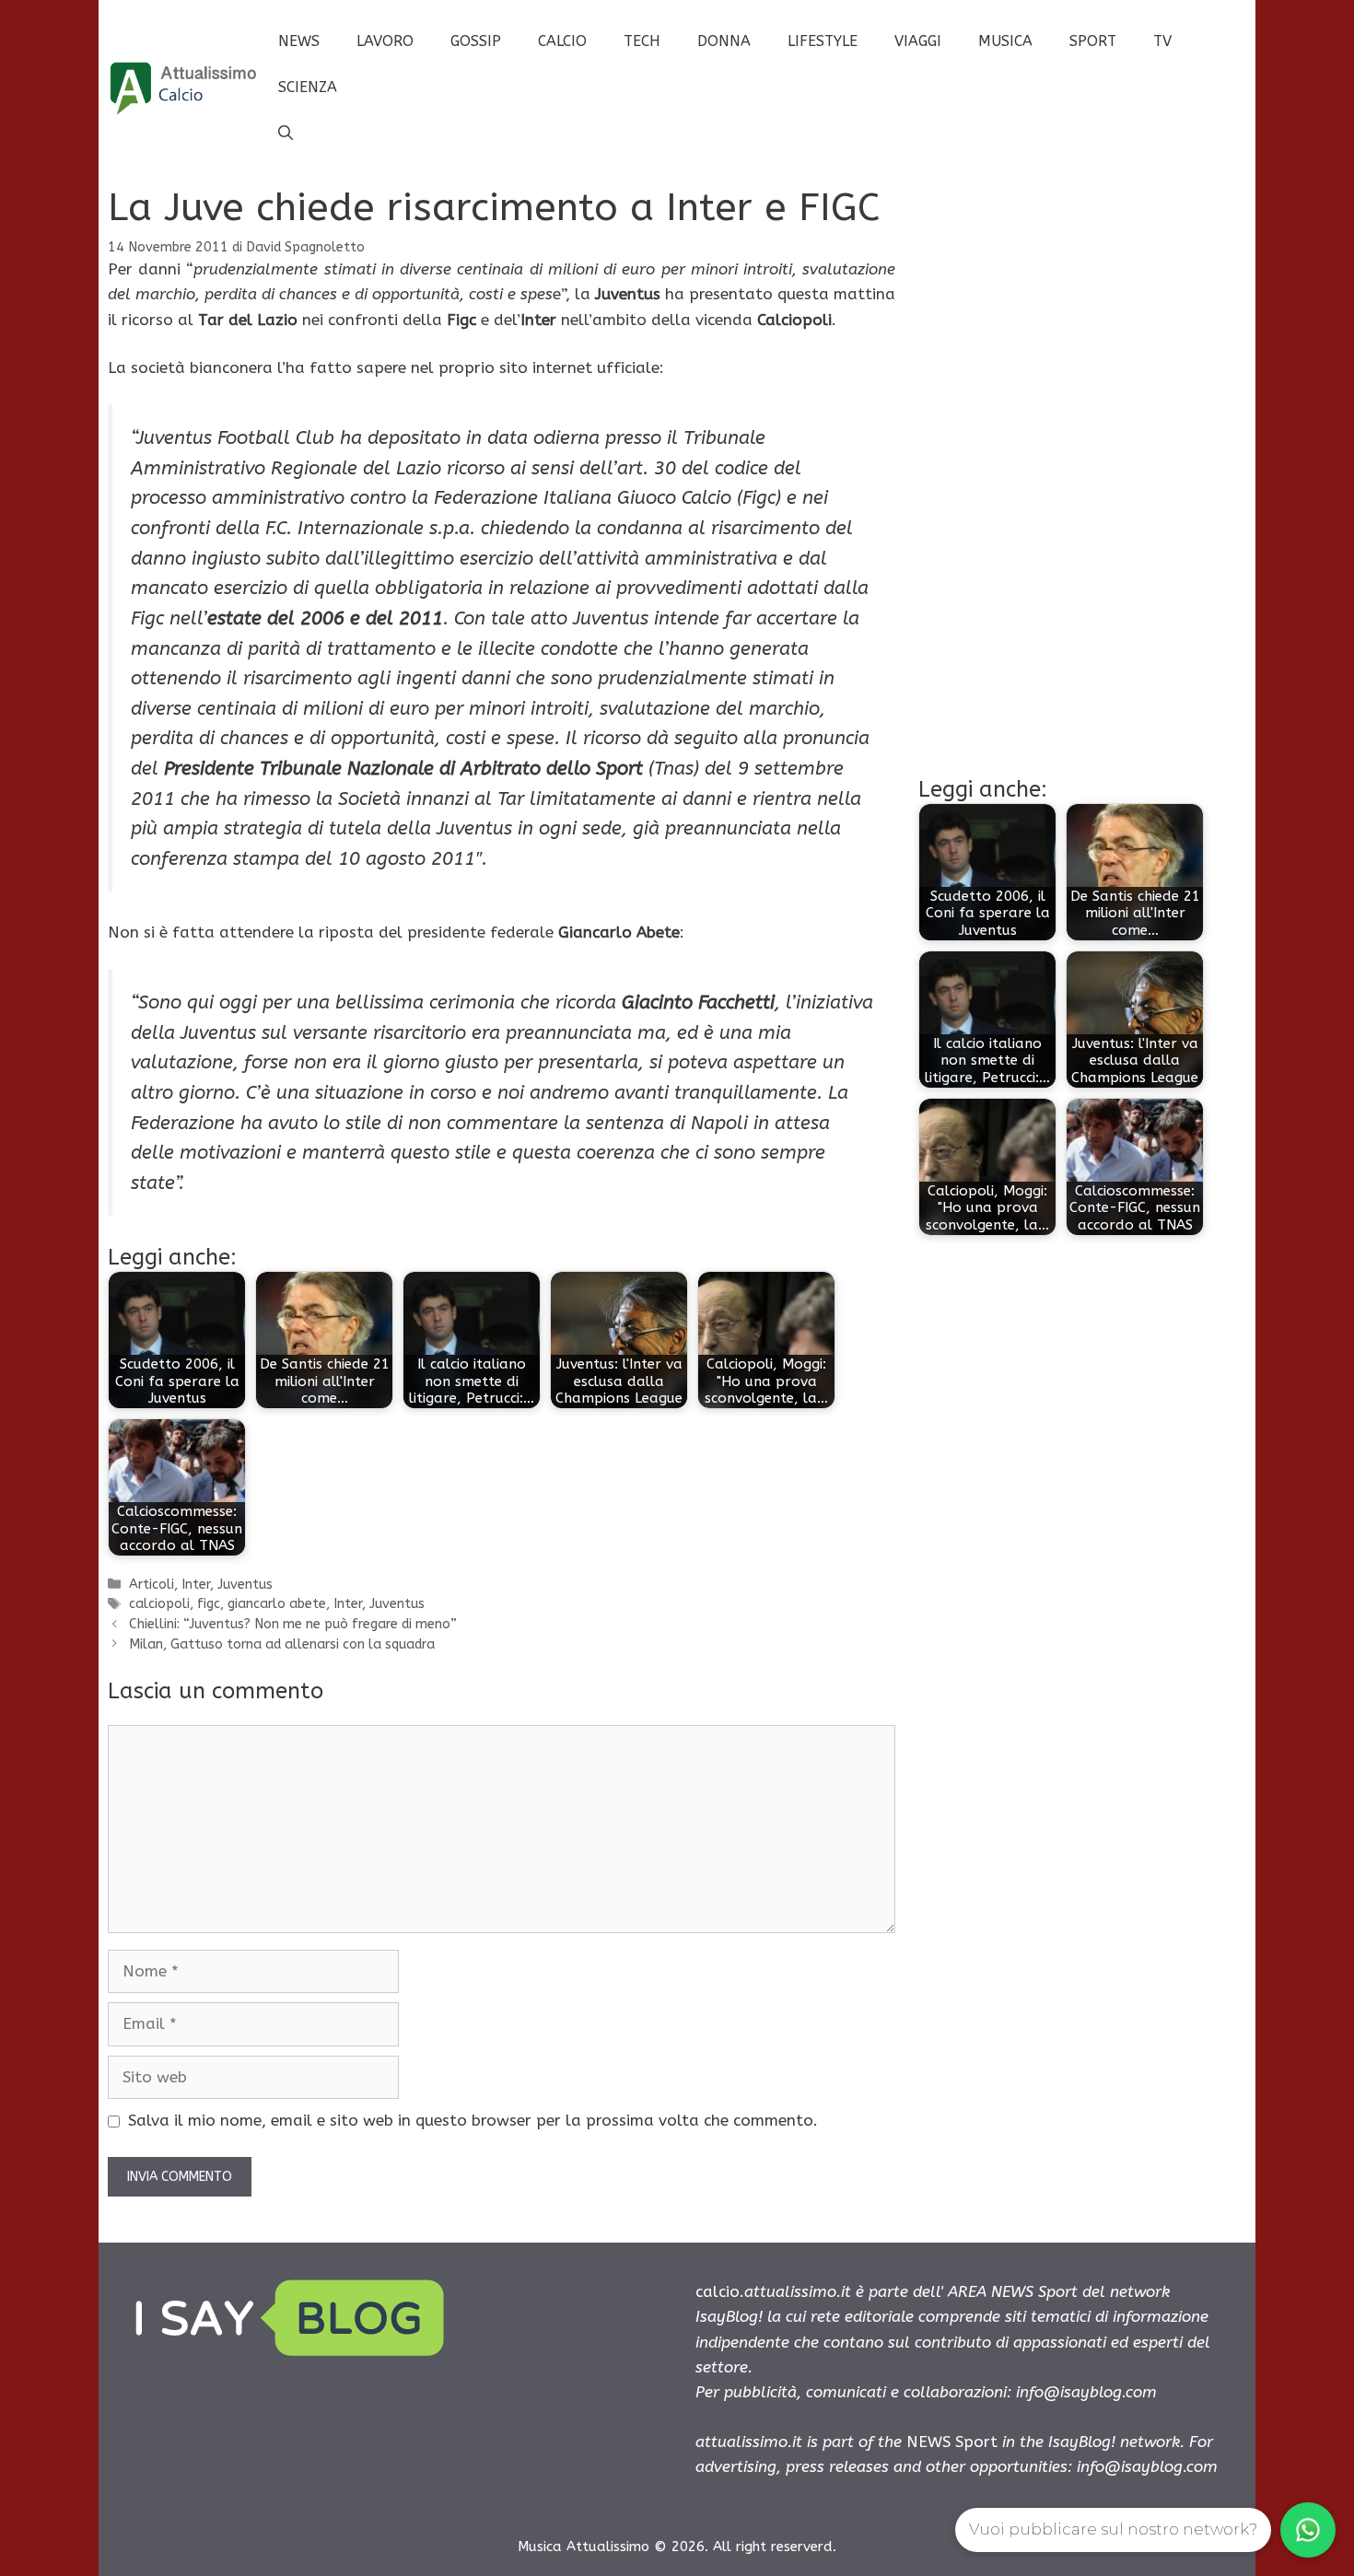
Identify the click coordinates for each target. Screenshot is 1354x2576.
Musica (1005, 41)
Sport (1093, 41)
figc (209, 1604)
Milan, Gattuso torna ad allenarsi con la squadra (282, 1644)
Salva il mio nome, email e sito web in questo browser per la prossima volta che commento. (473, 2120)
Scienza (308, 87)
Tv (1162, 41)
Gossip (476, 41)
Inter (196, 1585)
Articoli (152, 1585)
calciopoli (159, 1604)
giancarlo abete (277, 1604)
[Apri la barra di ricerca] (286, 134)
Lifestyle (823, 41)
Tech (642, 41)
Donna (724, 41)
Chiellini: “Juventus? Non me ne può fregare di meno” (293, 1624)
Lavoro (385, 41)
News (299, 41)
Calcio (562, 41)
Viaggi (918, 41)
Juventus (245, 1585)
